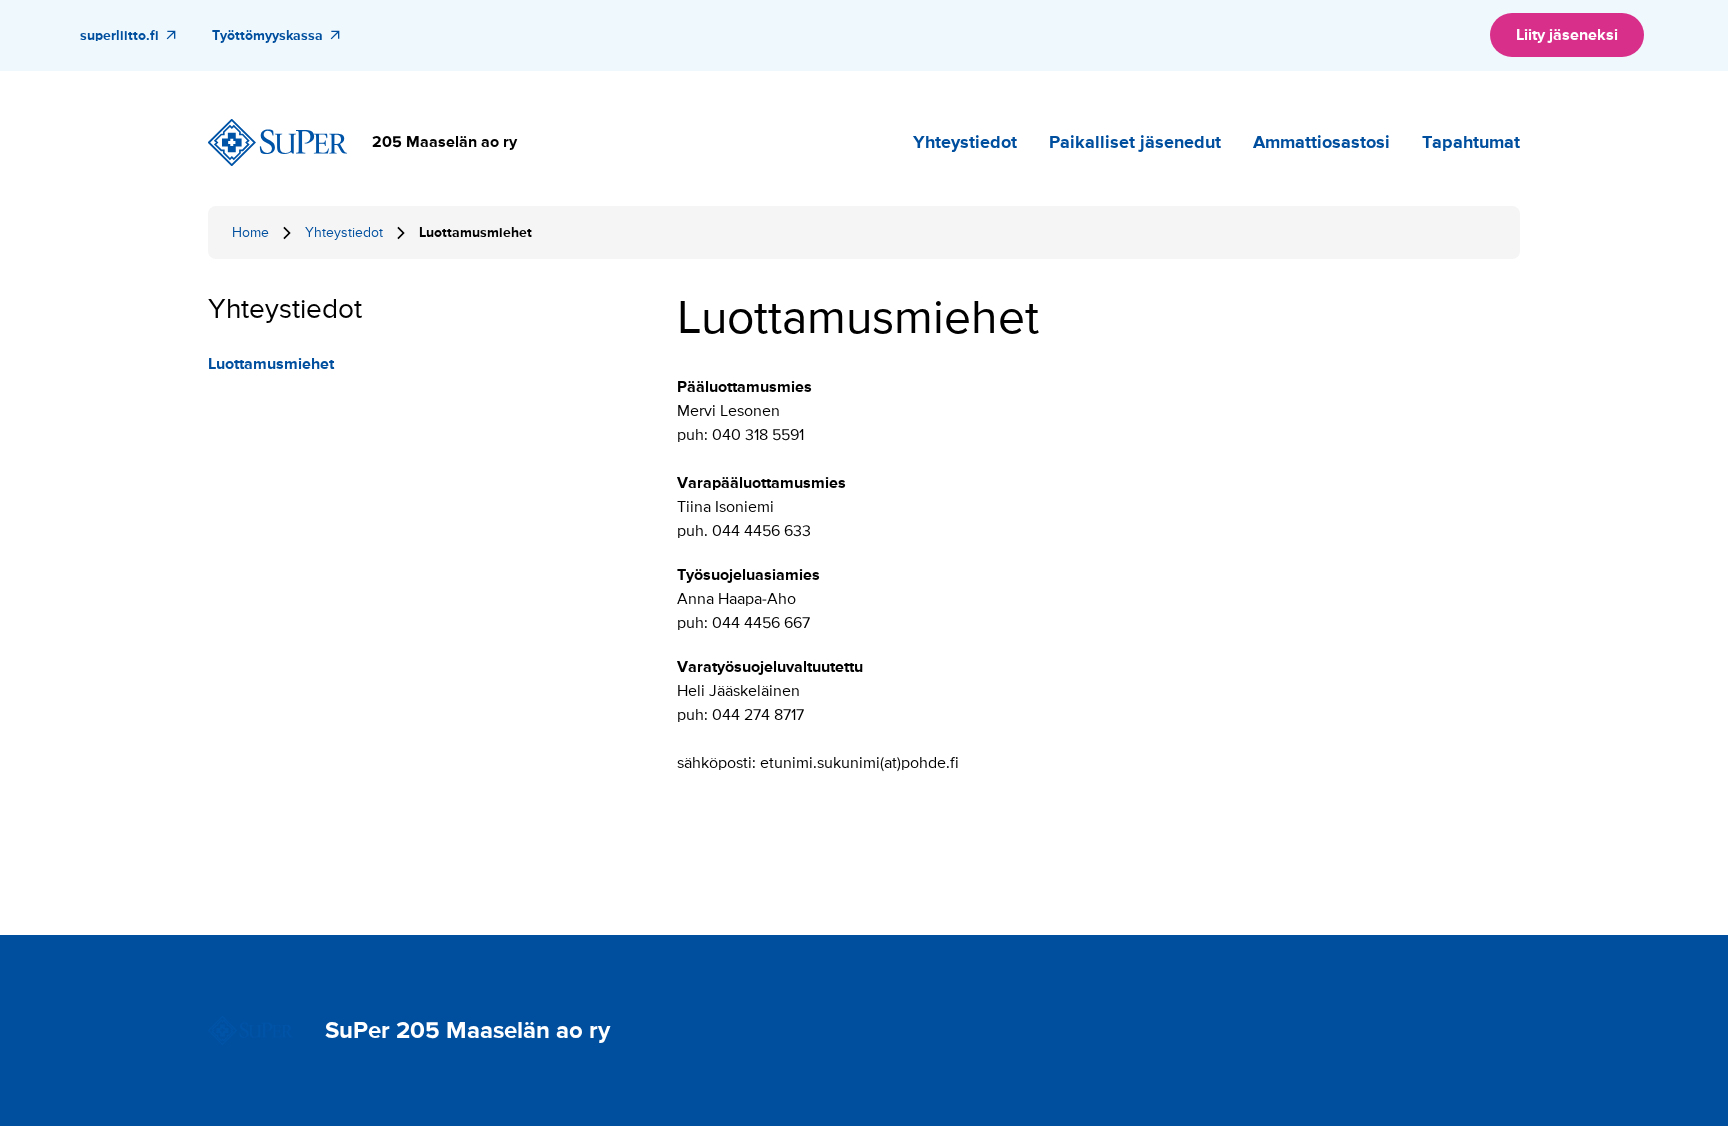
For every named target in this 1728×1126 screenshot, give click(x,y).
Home (250, 232)
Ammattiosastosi (1321, 142)
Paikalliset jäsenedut (1135, 142)
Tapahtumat (1471, 142)
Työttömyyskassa (267, 35)
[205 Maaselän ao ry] (278, 143)
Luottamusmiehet (271, 364)
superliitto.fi (119, 35)
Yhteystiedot (965, 142)
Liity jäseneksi (1567, 35)
